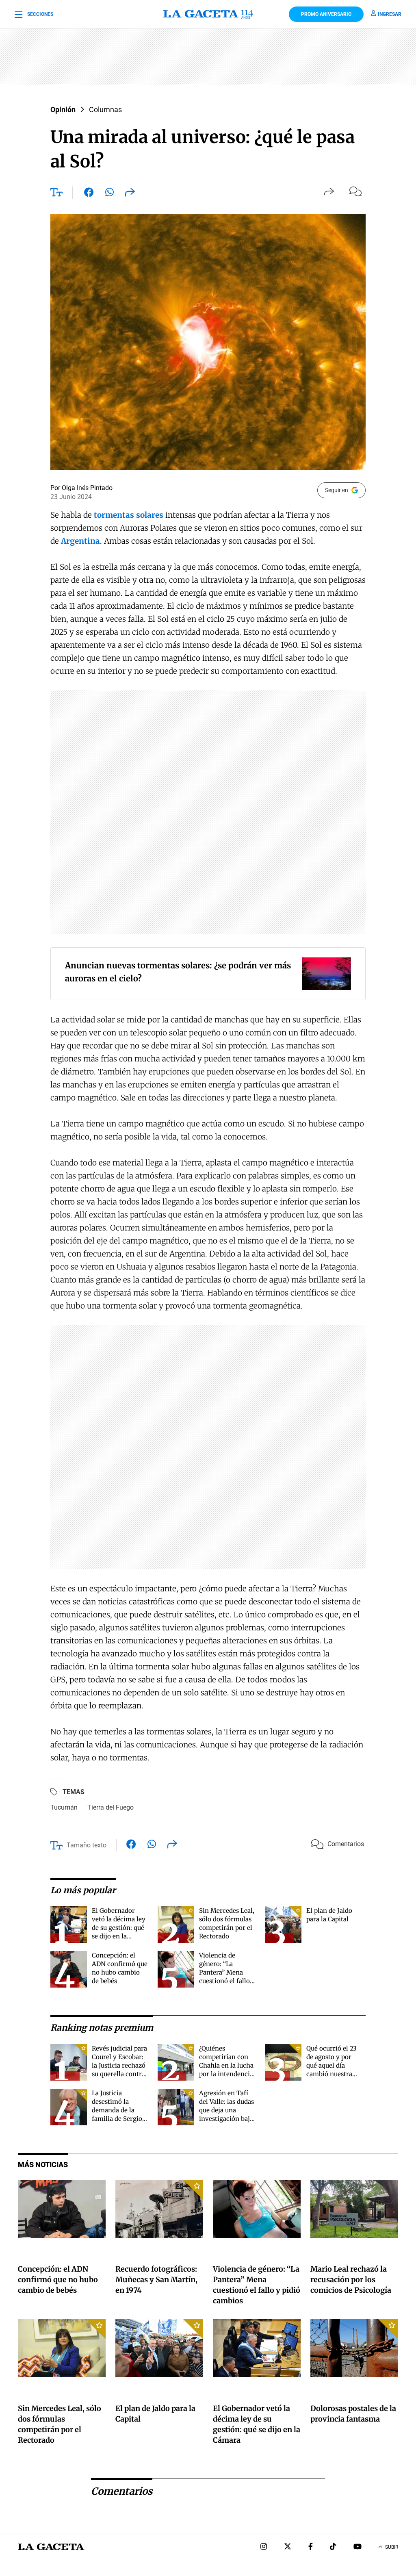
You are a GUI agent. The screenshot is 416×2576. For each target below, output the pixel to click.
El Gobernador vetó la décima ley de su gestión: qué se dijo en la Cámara (119, 1928)
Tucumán (64, 1807)
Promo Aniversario (326, 14)
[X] (288, 2547)
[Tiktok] (333, 2547)
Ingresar (390, 14)
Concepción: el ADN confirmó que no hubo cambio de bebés (58, 2280)
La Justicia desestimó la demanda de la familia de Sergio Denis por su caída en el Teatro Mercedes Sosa (119, 2119)
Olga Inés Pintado (87, 488)
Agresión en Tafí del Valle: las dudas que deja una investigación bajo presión (226, 2110)
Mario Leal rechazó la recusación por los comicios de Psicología (351, 2280)
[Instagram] (264, 2547)
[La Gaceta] (208, 14)
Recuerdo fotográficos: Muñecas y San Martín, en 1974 (156, 2280)
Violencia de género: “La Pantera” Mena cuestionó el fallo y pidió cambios (227, 1972)
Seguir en (337, 490)
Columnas (105, 110)
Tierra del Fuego (110, 1807)
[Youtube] (357, 2547)
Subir (392, 2547)
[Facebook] (311, 2547)
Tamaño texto (87, 1845)
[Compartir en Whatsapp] (109, 194)
